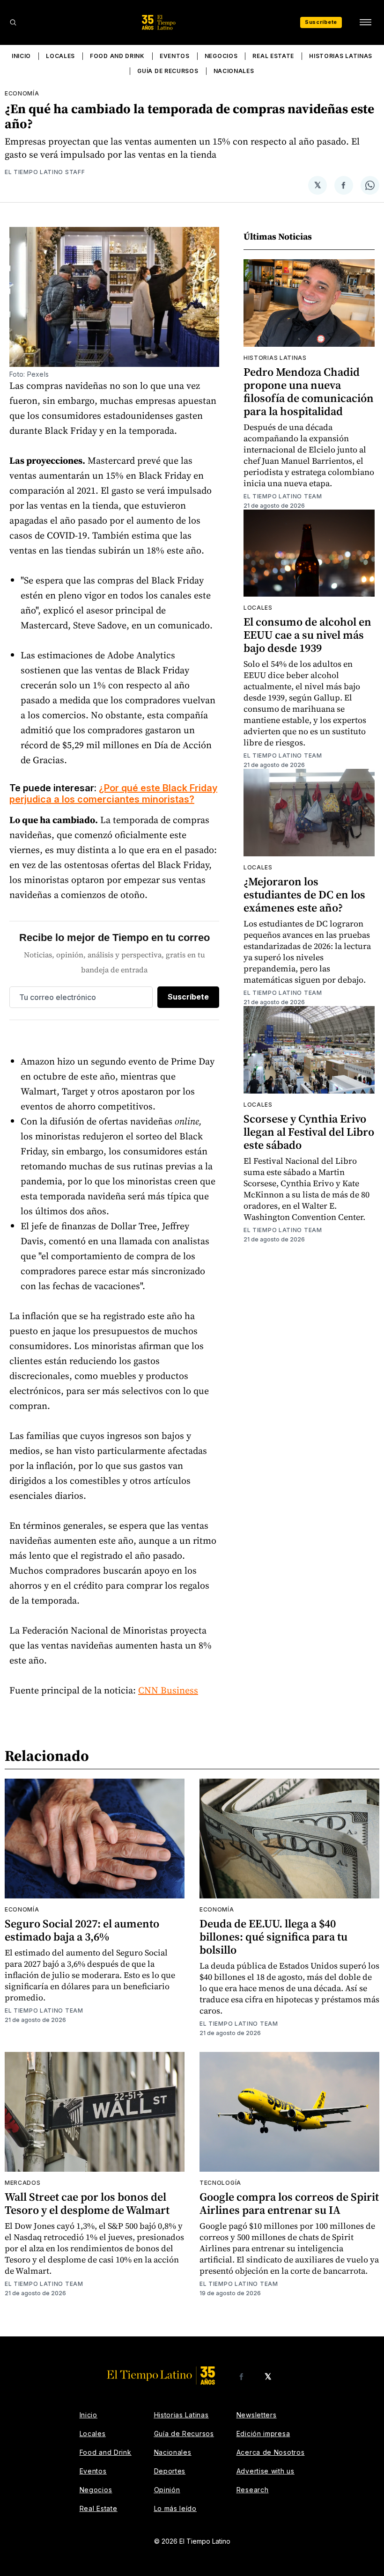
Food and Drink (117, 56)
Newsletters (257, 2415)
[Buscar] (13, 22)
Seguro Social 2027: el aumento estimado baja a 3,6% (82, 1930)
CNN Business (168, 1690)
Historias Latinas (341, 56)
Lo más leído (175, 2508)
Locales (60, 56)
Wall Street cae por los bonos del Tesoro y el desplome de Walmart (87, 2203)
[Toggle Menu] (365, 22)
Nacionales (234, 71)
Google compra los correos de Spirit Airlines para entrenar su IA (289, 2203)
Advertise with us (266, 2471)
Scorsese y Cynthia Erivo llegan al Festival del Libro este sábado (309, 1132)
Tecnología (220, 2183)
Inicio (21, 56)
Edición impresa (263, 2434)
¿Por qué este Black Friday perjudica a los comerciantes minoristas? (113, 794)
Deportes (170, 2471)
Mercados (23, 2183)
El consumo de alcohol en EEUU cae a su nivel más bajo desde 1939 (307, 635)
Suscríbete (321, 22)
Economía (22, 93)
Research (253, 2490)
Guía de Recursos (168, 71)
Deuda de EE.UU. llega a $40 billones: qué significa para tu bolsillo (273, 1937)
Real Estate (273, 56)
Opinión (167, 2490)
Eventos (175, 56)
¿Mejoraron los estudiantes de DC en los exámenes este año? (304, 894)
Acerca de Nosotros (271, 2452)
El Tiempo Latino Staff (45, 172)
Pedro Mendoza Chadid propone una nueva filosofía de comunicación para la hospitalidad (309, 391)
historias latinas (275, 358)
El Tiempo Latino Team (283, 496)
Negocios (221, 56)
